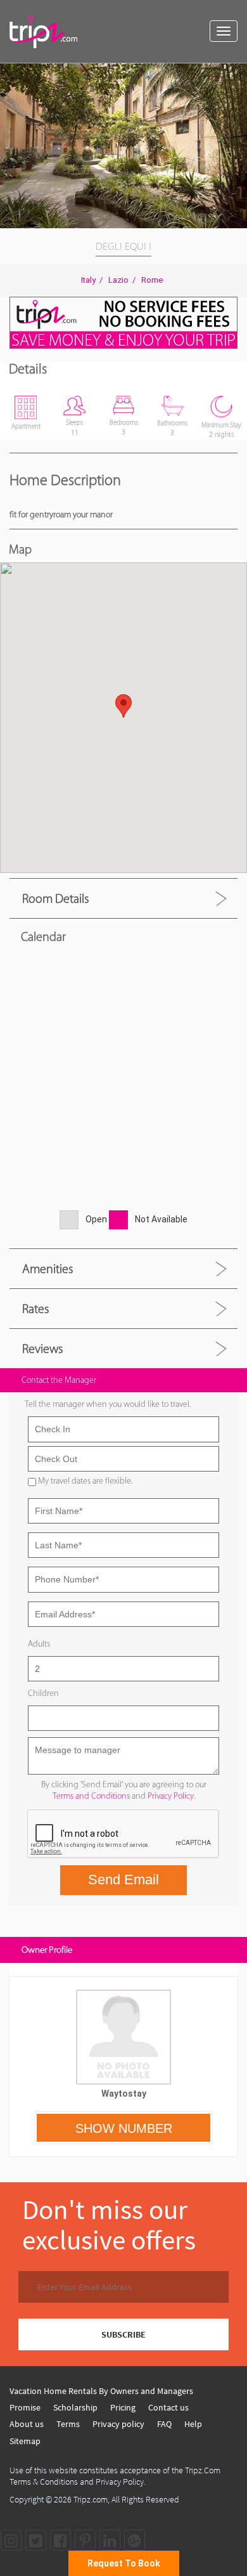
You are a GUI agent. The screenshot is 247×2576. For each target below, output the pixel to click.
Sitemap (25, 2441)
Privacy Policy (171, 1796)
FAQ (164, 2424)
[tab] (123, 898)
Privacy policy (118, 2424)
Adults (39, 1644)
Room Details (55, 898)
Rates (35, 1309)
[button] (236, 75)
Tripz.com (91, 2499)
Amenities (47, 1269)
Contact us (168, 2407)
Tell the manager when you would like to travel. (108, 1404)
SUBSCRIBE (123, 2334)
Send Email (123, 1880)
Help (193, 2424)
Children (43, 1693)
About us (27, 2424)
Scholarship (75, 2407)
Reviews (42, 1349)
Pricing (123, 2407)
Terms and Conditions (91, 1796)
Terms (68, 2424)
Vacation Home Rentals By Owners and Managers (101, 2391)
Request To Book (124, 2563)
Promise (25, 2407)
